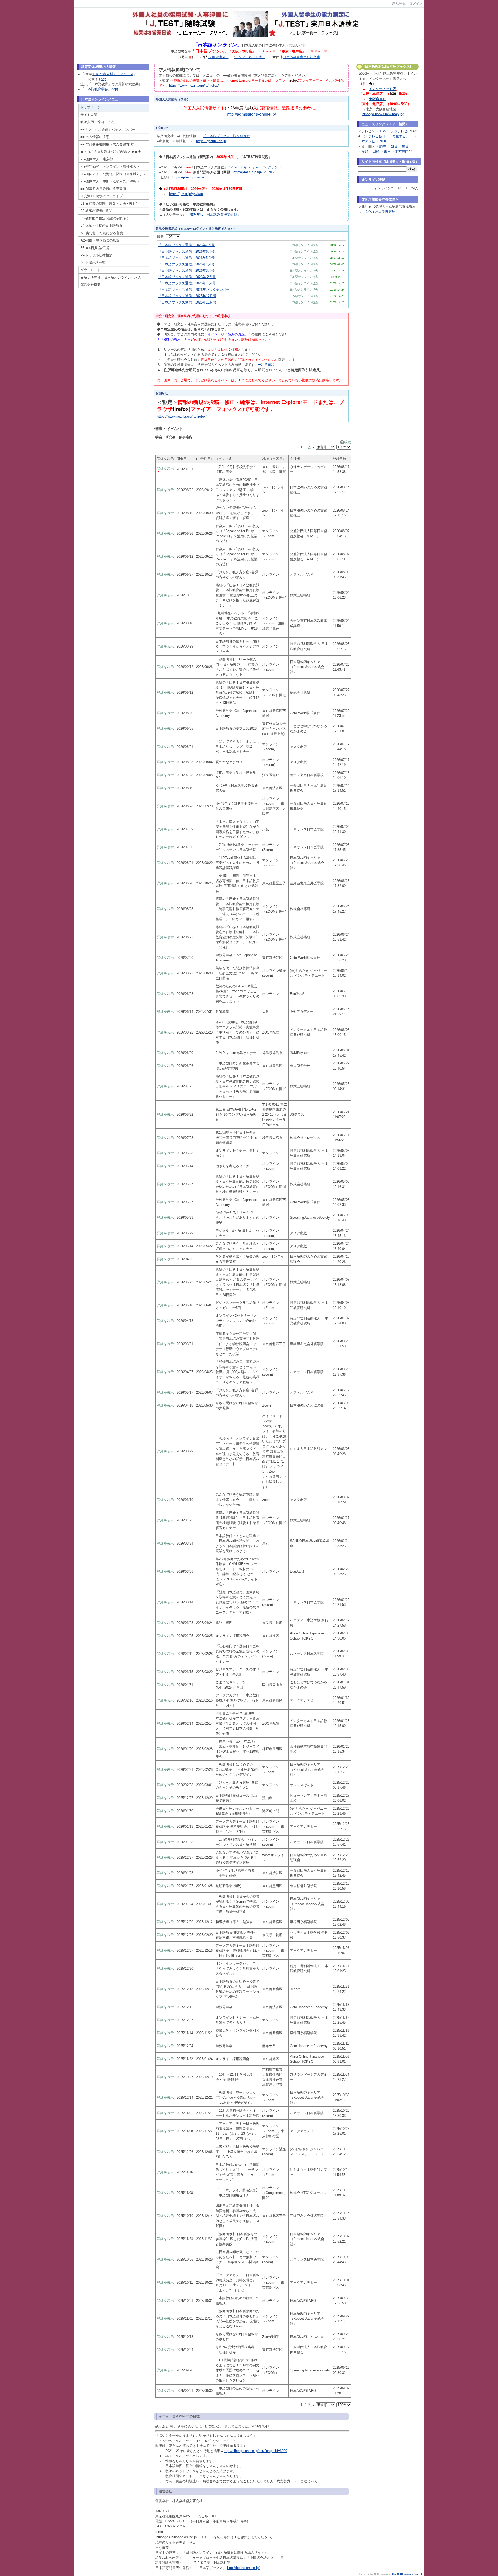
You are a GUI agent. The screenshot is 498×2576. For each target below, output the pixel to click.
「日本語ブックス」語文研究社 (226, 136)
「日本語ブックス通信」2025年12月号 (187, 296)
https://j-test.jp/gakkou (186, 194)
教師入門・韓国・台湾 (97, 122)
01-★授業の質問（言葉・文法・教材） (110, 204)
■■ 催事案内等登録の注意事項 (103, 189)
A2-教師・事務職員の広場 (100, 240)
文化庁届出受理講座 (380, 212)
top (104, 79)
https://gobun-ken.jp (211, 141)
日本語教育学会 (96, 89)
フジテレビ (399, 131)
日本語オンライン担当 (304, 245)
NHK (383, 141)
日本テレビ (367, 141)
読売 (383, 146)
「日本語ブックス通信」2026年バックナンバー (194, 290)
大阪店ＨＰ (378, 99)
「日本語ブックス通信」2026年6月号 (186, 252)
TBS (383, 131)
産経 (365, 151)
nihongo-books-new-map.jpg (383, 114)
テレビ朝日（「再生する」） (390, 136)
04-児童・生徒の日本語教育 (102, 226)
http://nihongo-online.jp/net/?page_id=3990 (255, 2451)
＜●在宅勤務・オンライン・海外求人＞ (110, 166)
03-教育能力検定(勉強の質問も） (105, 218)
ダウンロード (91, 270)
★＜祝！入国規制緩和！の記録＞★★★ (111, 152)
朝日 (394, 146)
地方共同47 (404, 151)
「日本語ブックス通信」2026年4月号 (186, 264)
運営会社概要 (91, 285)
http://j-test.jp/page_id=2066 (254, 172)
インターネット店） (250, 57)
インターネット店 (382, 89)
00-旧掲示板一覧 (93, 263)
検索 (348, 442)
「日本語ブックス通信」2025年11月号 (187, 302)
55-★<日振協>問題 (95, 248)
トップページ (91, 107)
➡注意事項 (266, 365)
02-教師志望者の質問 (96, 211)
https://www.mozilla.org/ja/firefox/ (194, 85)
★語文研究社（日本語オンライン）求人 (111, 277)
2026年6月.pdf (242, 167)
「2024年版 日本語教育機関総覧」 (213, 215)
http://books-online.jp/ (243, 2568)
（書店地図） (218, 57)
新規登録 (399, 4)
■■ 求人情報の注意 (95, 137)
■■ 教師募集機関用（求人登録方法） (108, 144)
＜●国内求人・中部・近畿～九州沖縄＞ (110, 181)
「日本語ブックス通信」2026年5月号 (186, 258)
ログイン (416, 4)
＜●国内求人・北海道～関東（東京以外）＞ (113, 174)
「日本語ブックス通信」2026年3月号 (186, 270)
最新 (161, 237)
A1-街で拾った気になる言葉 (102, 233)
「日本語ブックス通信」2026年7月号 (186, 245)
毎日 (405, 146)
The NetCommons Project (407, 2574)
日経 (376, 151)
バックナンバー (273, 167)
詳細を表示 (165, 469)
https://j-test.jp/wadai (188, 177)
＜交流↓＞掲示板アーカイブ (102, 196)
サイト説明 (89, 115)
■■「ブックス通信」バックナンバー (108, 130)
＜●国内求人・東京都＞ (98, 159)
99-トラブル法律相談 (96, 255)
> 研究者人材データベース (113, 74)
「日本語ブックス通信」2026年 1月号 (187, 283)
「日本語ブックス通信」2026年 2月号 (187, 277)
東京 (387, 151)
